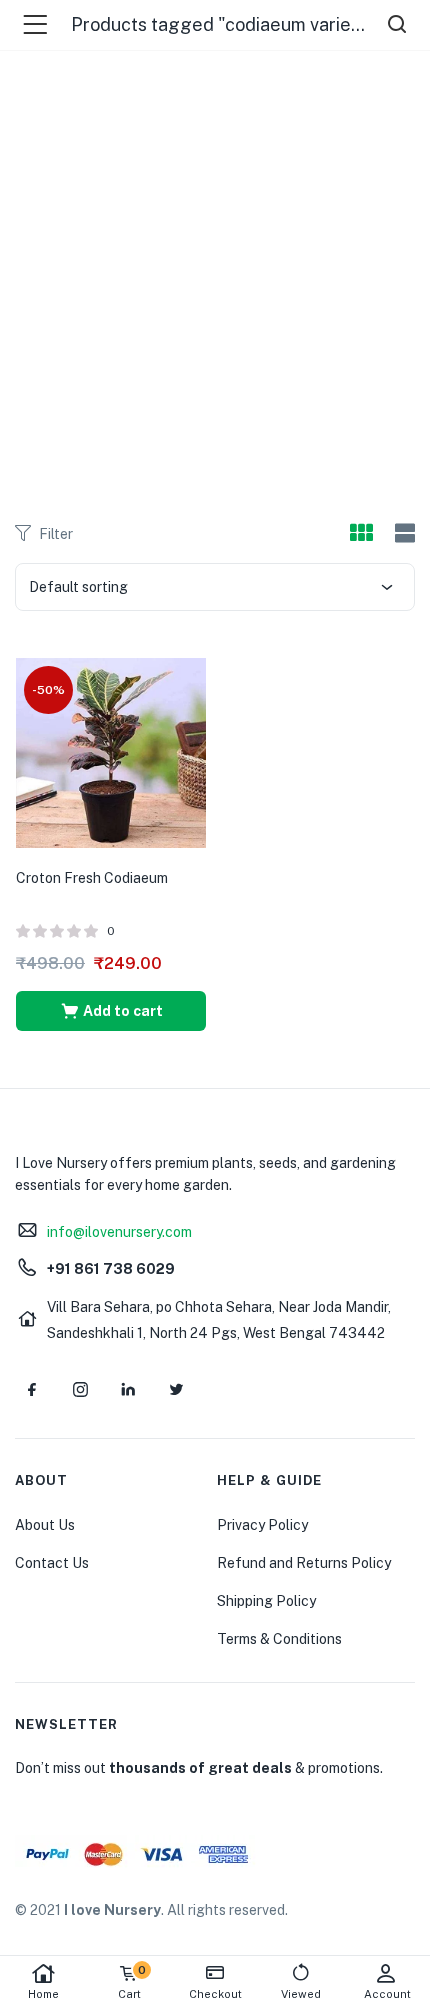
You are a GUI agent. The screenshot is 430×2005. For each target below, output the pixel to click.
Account (387, 1994)
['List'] (402, 533)
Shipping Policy (266, 1601)
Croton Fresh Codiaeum (92, 878)
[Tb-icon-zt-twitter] (176, 1389)
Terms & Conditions (279, 1639)
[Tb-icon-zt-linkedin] (128, 1389)
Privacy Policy (262, 1525)
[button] (111, 1011)
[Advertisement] (215, 275)
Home (43, 1994)
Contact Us (52, 1563)
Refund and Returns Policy (304, 1563)
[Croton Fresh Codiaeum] (111, 752)
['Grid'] (361, 534)
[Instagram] (80, 1389)
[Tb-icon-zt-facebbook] (32, 1389)
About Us (45, 1525)
